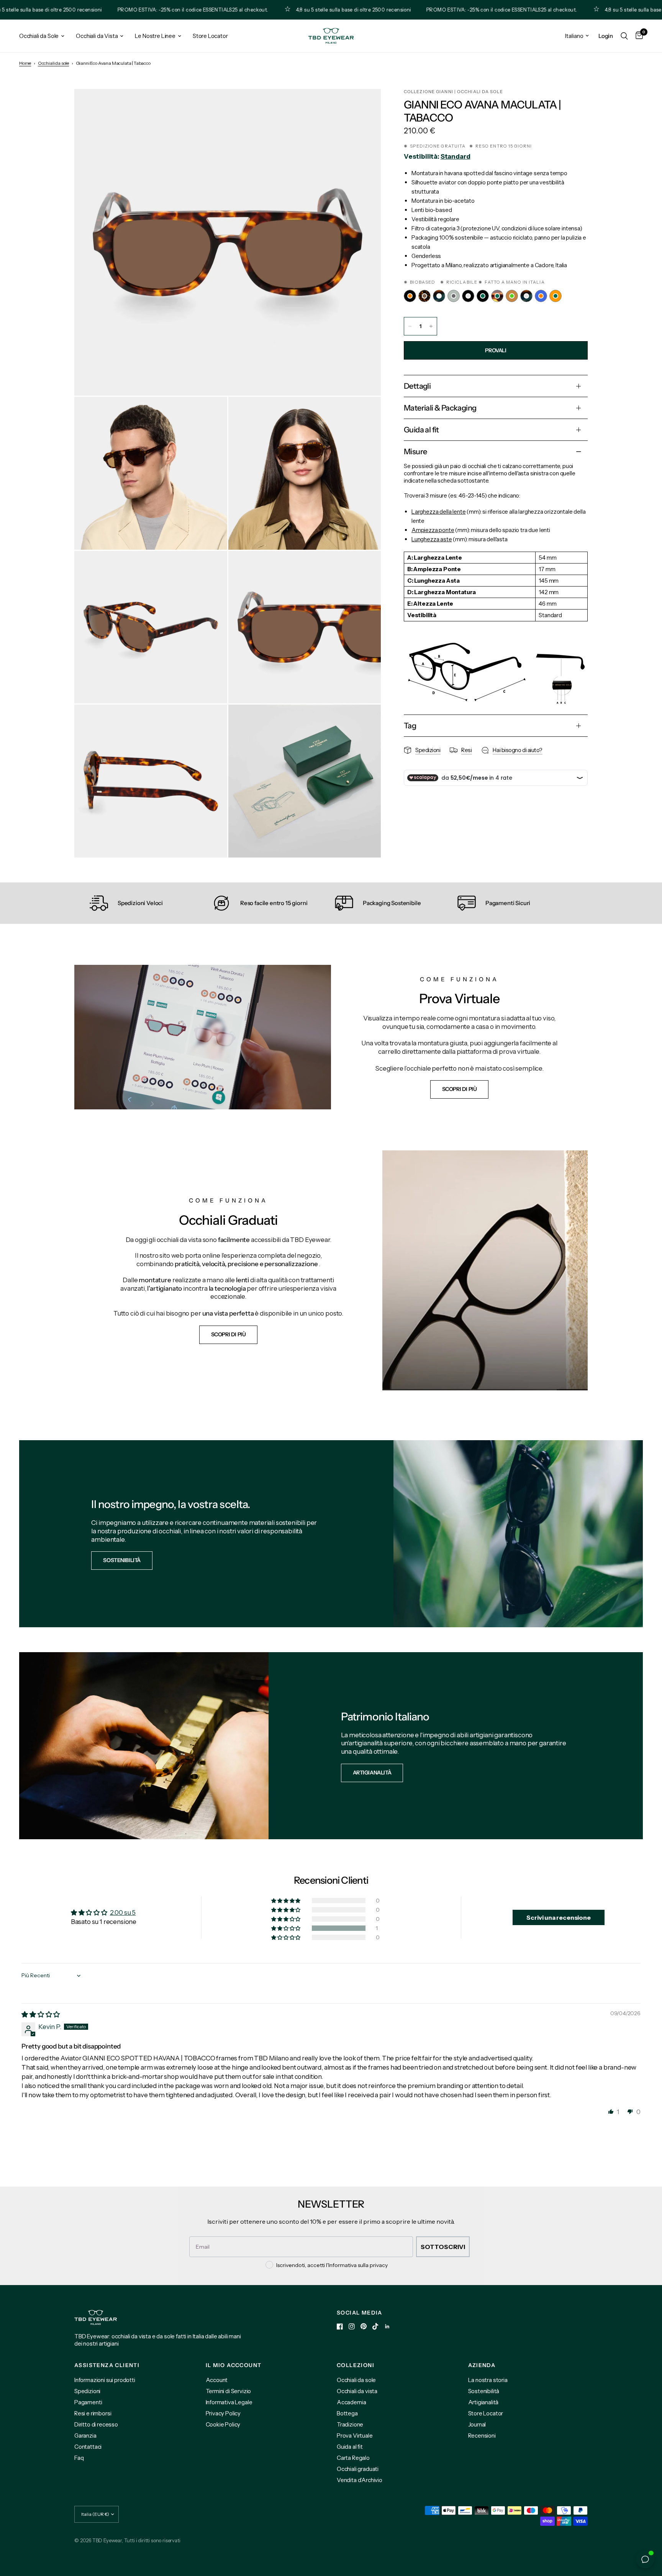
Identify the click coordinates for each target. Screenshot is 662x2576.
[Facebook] (340, 2326)
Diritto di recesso (96, 2424)
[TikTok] (375, 2326)
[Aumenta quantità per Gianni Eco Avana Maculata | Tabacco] (431, 326)
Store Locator (210, 36)
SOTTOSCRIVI (443, 2247)
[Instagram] (352, 2326)
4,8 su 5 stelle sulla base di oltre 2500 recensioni (291, 10)
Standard (456, 156)
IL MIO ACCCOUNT (234, 2365)
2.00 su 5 (123, 1912)
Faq (79, 2458)
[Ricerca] (624, 36)
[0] (637, 36)
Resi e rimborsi (93, 2413)
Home (25, 63)
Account (217, 2380)
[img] (41, 2014)
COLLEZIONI (356, 2365)
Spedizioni (87, 2391)
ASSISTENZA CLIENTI (107, 2365)
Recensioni (482, 2436)
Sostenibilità (484, 2391)
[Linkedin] (387, 2326)
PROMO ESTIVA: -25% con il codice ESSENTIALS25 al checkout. (130, 10)
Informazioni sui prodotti (105, 2380)
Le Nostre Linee (155, 36)
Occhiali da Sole (39, 36)
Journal (477, 2424)
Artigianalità (483, 2402)
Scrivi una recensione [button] (558, 1917)
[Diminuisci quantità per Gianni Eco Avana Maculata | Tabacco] (410, 326)
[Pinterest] (364, 2326)
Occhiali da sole (53, 63)
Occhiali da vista (357, 2391)
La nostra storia (488, 2380)
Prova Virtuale (355, 2436)
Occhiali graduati (358, 2469)
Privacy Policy (223, 2413)
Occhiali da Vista (97, 36)
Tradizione (350, 2424)
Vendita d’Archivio (360, 2480)
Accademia (351, 2402)
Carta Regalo (353, 2458)
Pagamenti (88, 2402)
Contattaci (88, 2447)
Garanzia (85, 2436)
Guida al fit (350, 2447)
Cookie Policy (223, 2424)
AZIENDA (482, 2365)
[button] (460, 1089)
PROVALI (496, 350)
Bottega (347, 2413)
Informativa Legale (229, 2402)
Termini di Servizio (229, 2391)
